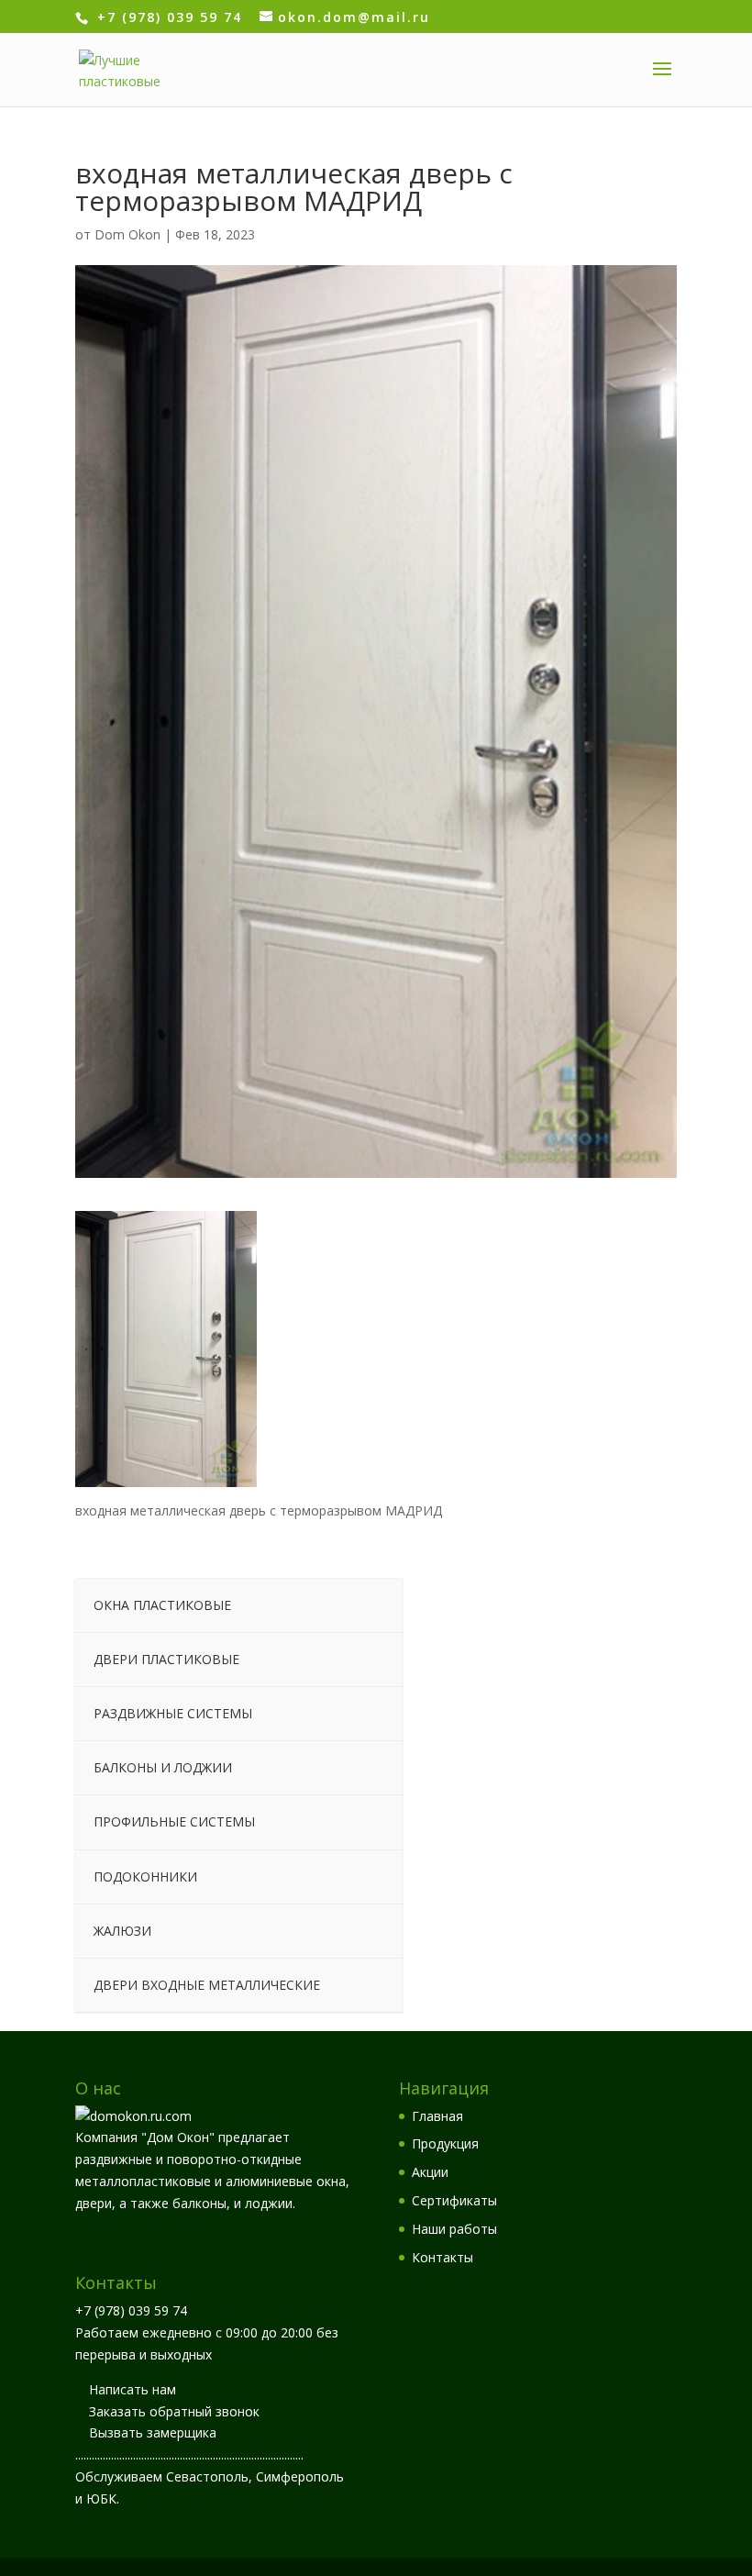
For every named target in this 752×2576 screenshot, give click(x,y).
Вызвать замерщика (153, 2432)
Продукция (445, 2143)
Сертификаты (454, 2200)
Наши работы (454, 2229)
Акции (430, 2172)
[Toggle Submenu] (370, 1605)
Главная (437, 2116)
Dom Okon (127, 234)
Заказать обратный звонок (174, 2411)
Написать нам (133, 2389)
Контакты (442, 2257)
